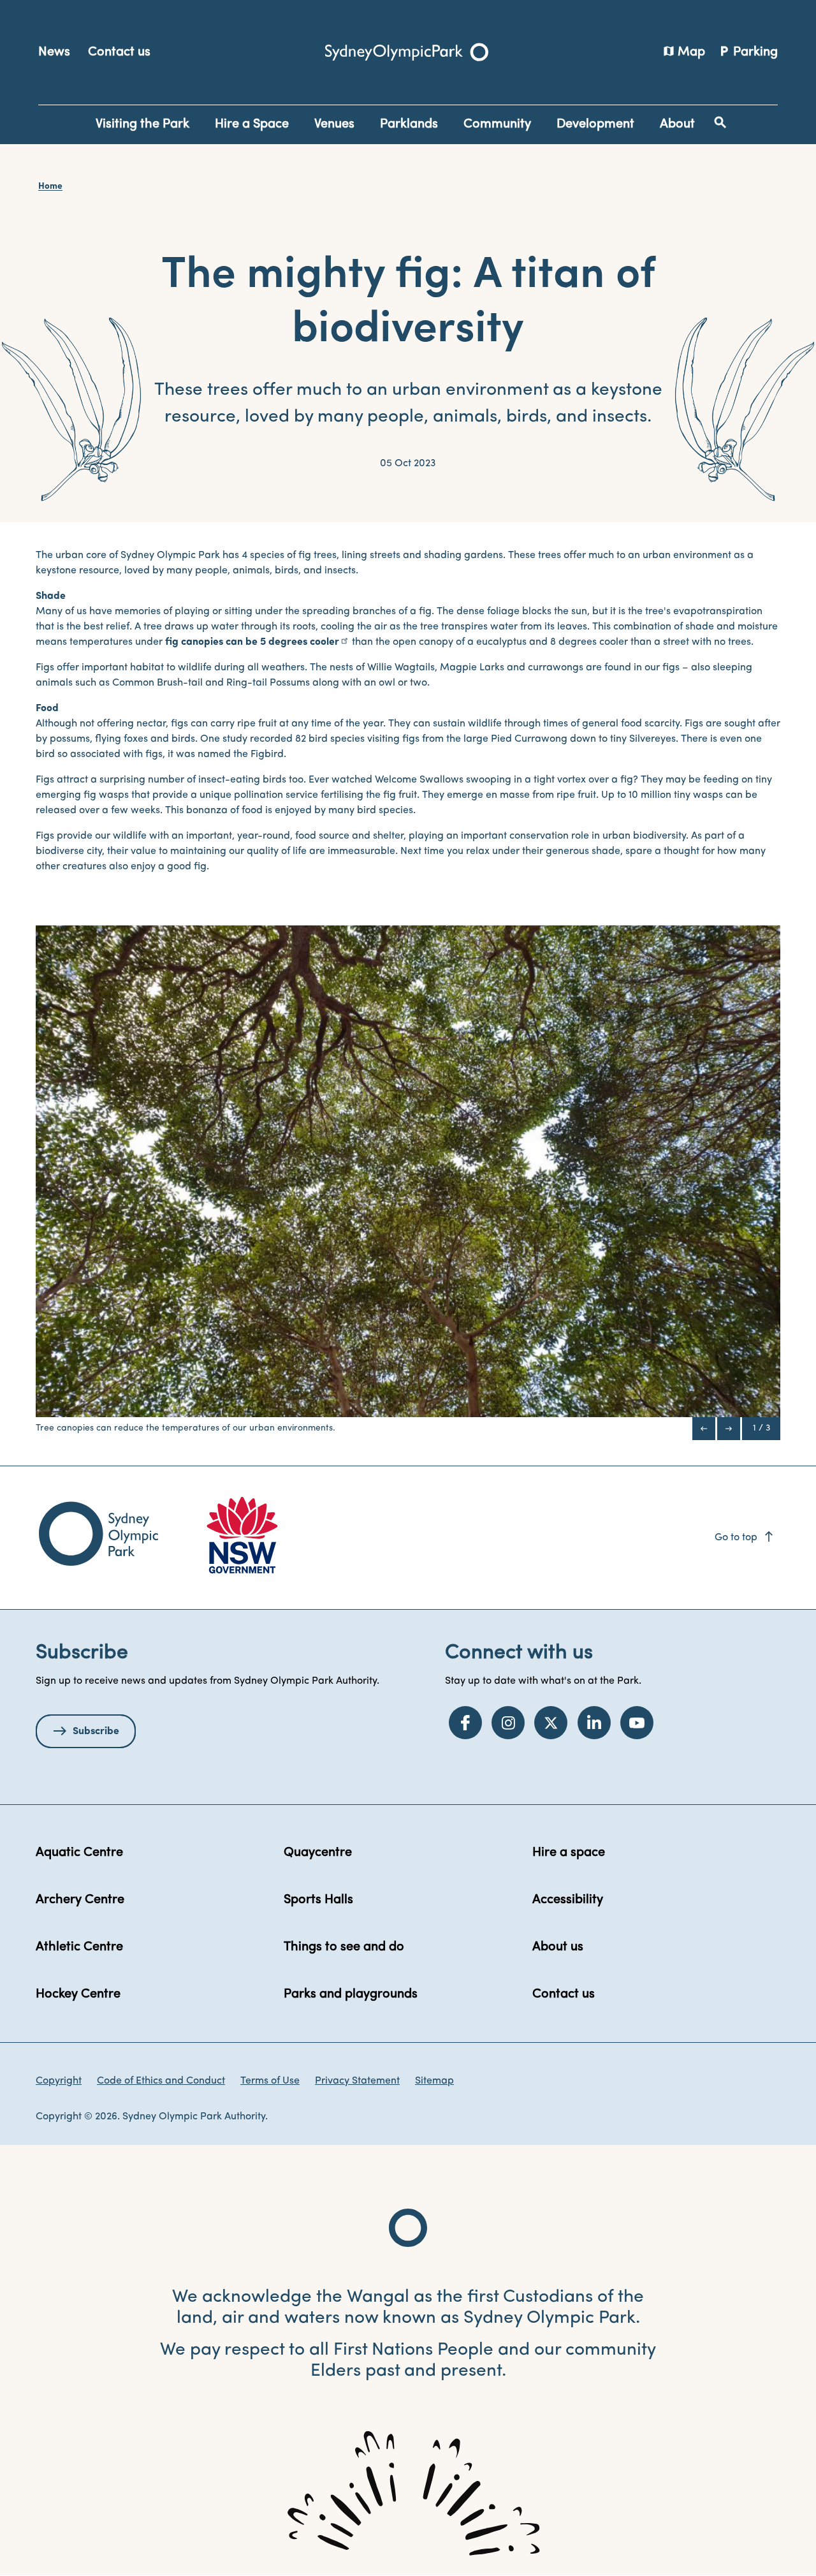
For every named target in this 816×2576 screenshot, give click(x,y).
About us (558, 1947)
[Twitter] (551, 1723)
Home (50, 187)
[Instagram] (508, 1723)
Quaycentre (318, 1853)
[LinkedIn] (594, 1723)
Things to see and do (344, 1947)
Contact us (119, 52)
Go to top (745, 1538)
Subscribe (96, 1732)
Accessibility (568, 1900)
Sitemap (434, 2081)
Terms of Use (270, 2081)
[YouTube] (637, 1723)
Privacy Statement (357, 2081)
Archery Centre (80, 1900)
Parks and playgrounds (351, 1994)
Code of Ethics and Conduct (161, 2081)
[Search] (720, 122)
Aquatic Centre (79, 1853)
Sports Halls (318, 1900)
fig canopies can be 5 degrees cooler (252, 642)
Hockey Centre (78, 1994)
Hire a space (569, 1853)
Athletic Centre (79, 1947)
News (54, 52)
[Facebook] (465, 1723)
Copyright (59, 2081)
